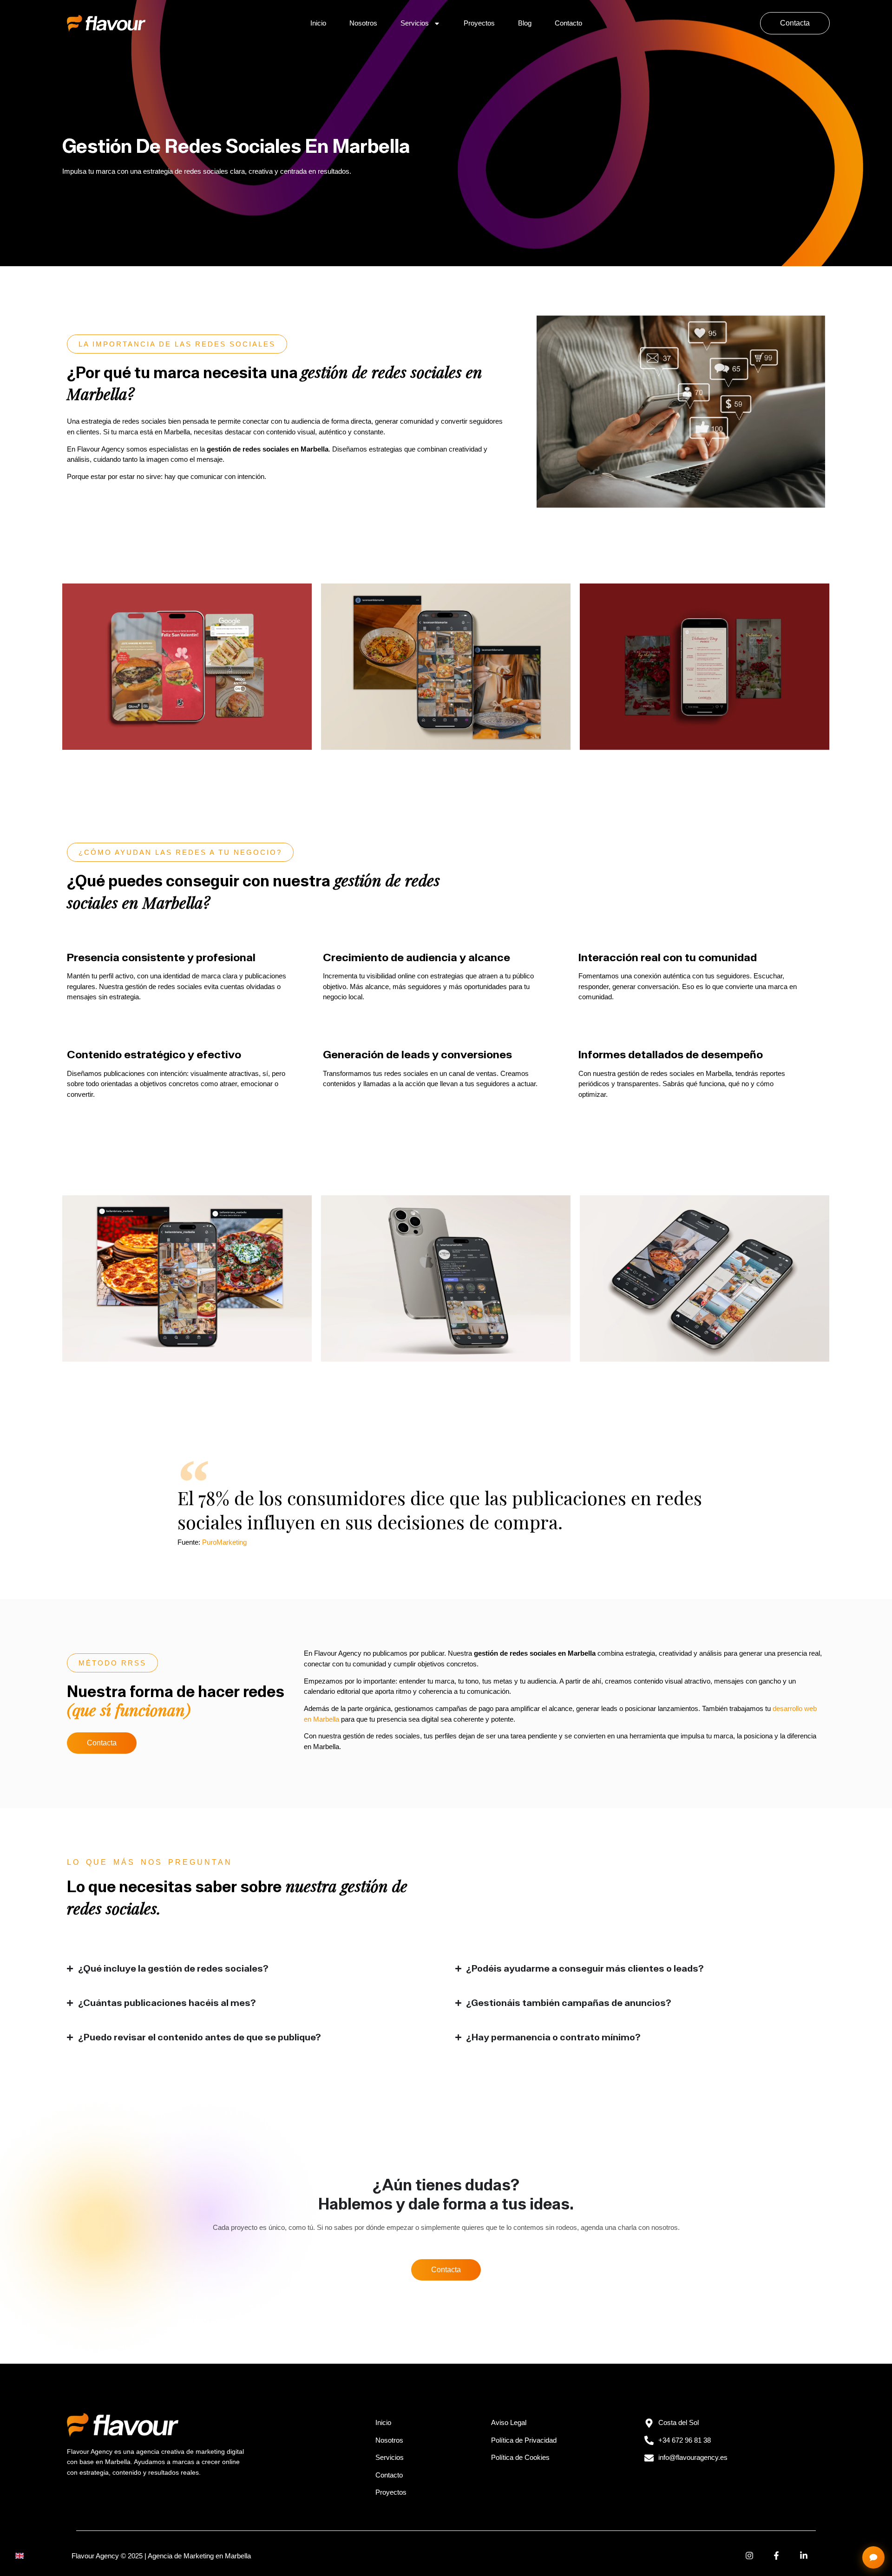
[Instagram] (749, 2556)
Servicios (415, 23)
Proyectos (479, 23)
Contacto (568, 23)
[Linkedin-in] (804, 2556)
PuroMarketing (224, 1542)
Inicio (318, 23)
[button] (177, 344)
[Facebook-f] (777, 2556)
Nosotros (363, 23)
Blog (525, 23)
